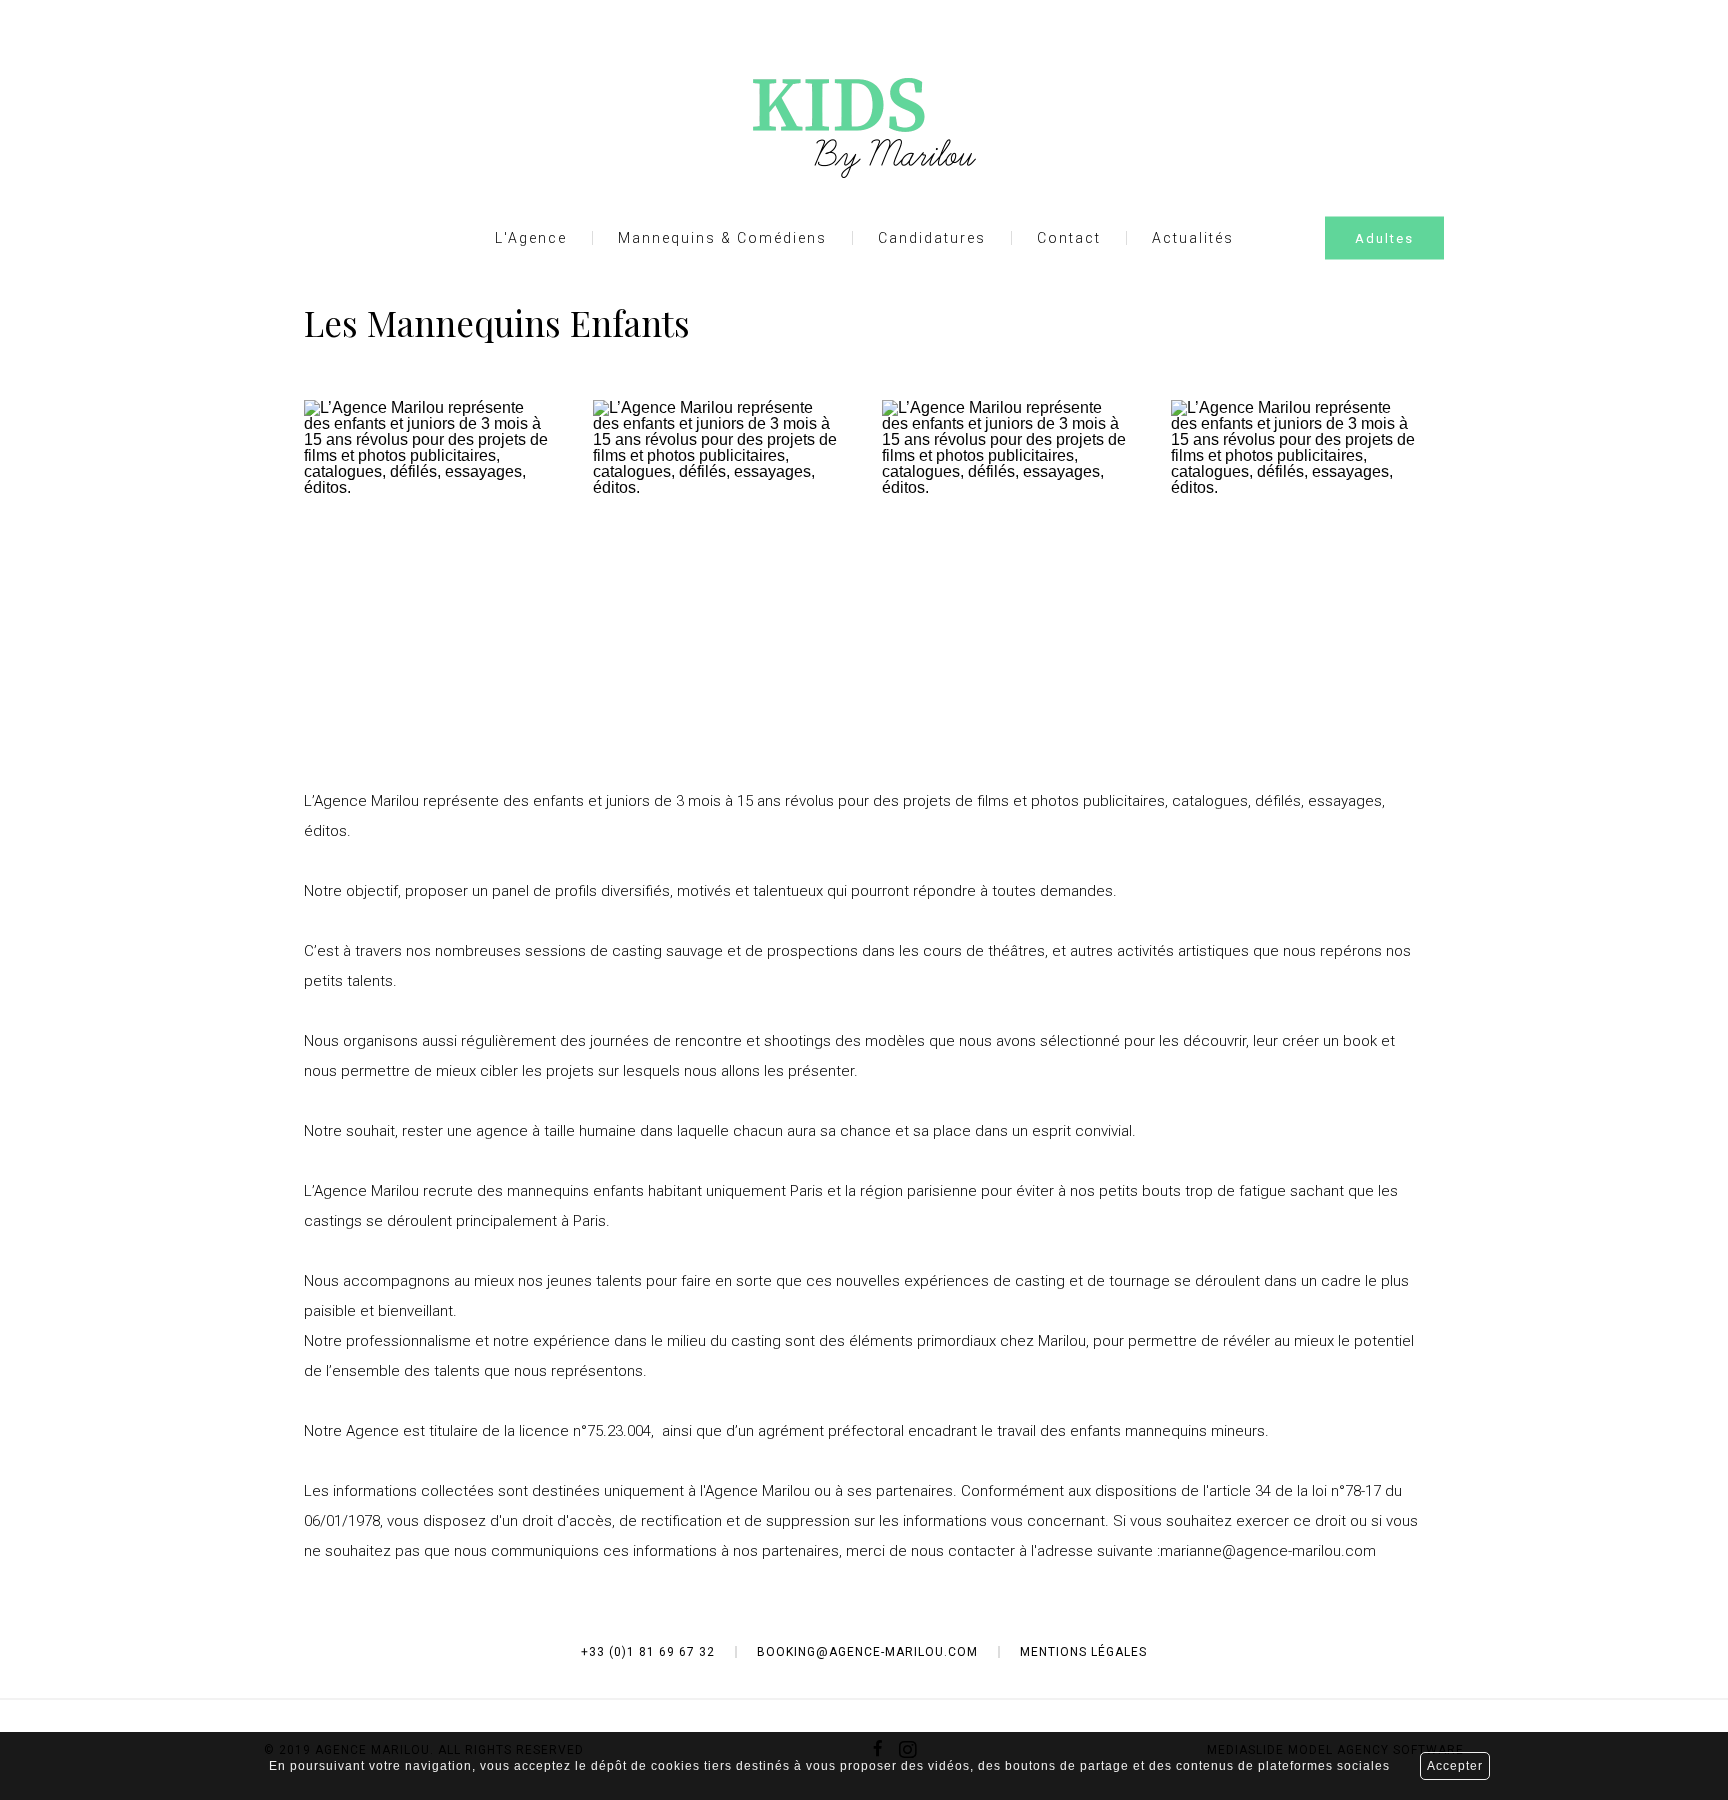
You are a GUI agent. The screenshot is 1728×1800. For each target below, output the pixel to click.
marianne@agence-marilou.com (1268, 1551)
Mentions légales (1083, 1652)
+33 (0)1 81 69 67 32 (648, 1652)
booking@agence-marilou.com (867, 1652)
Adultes (1384, 238)
